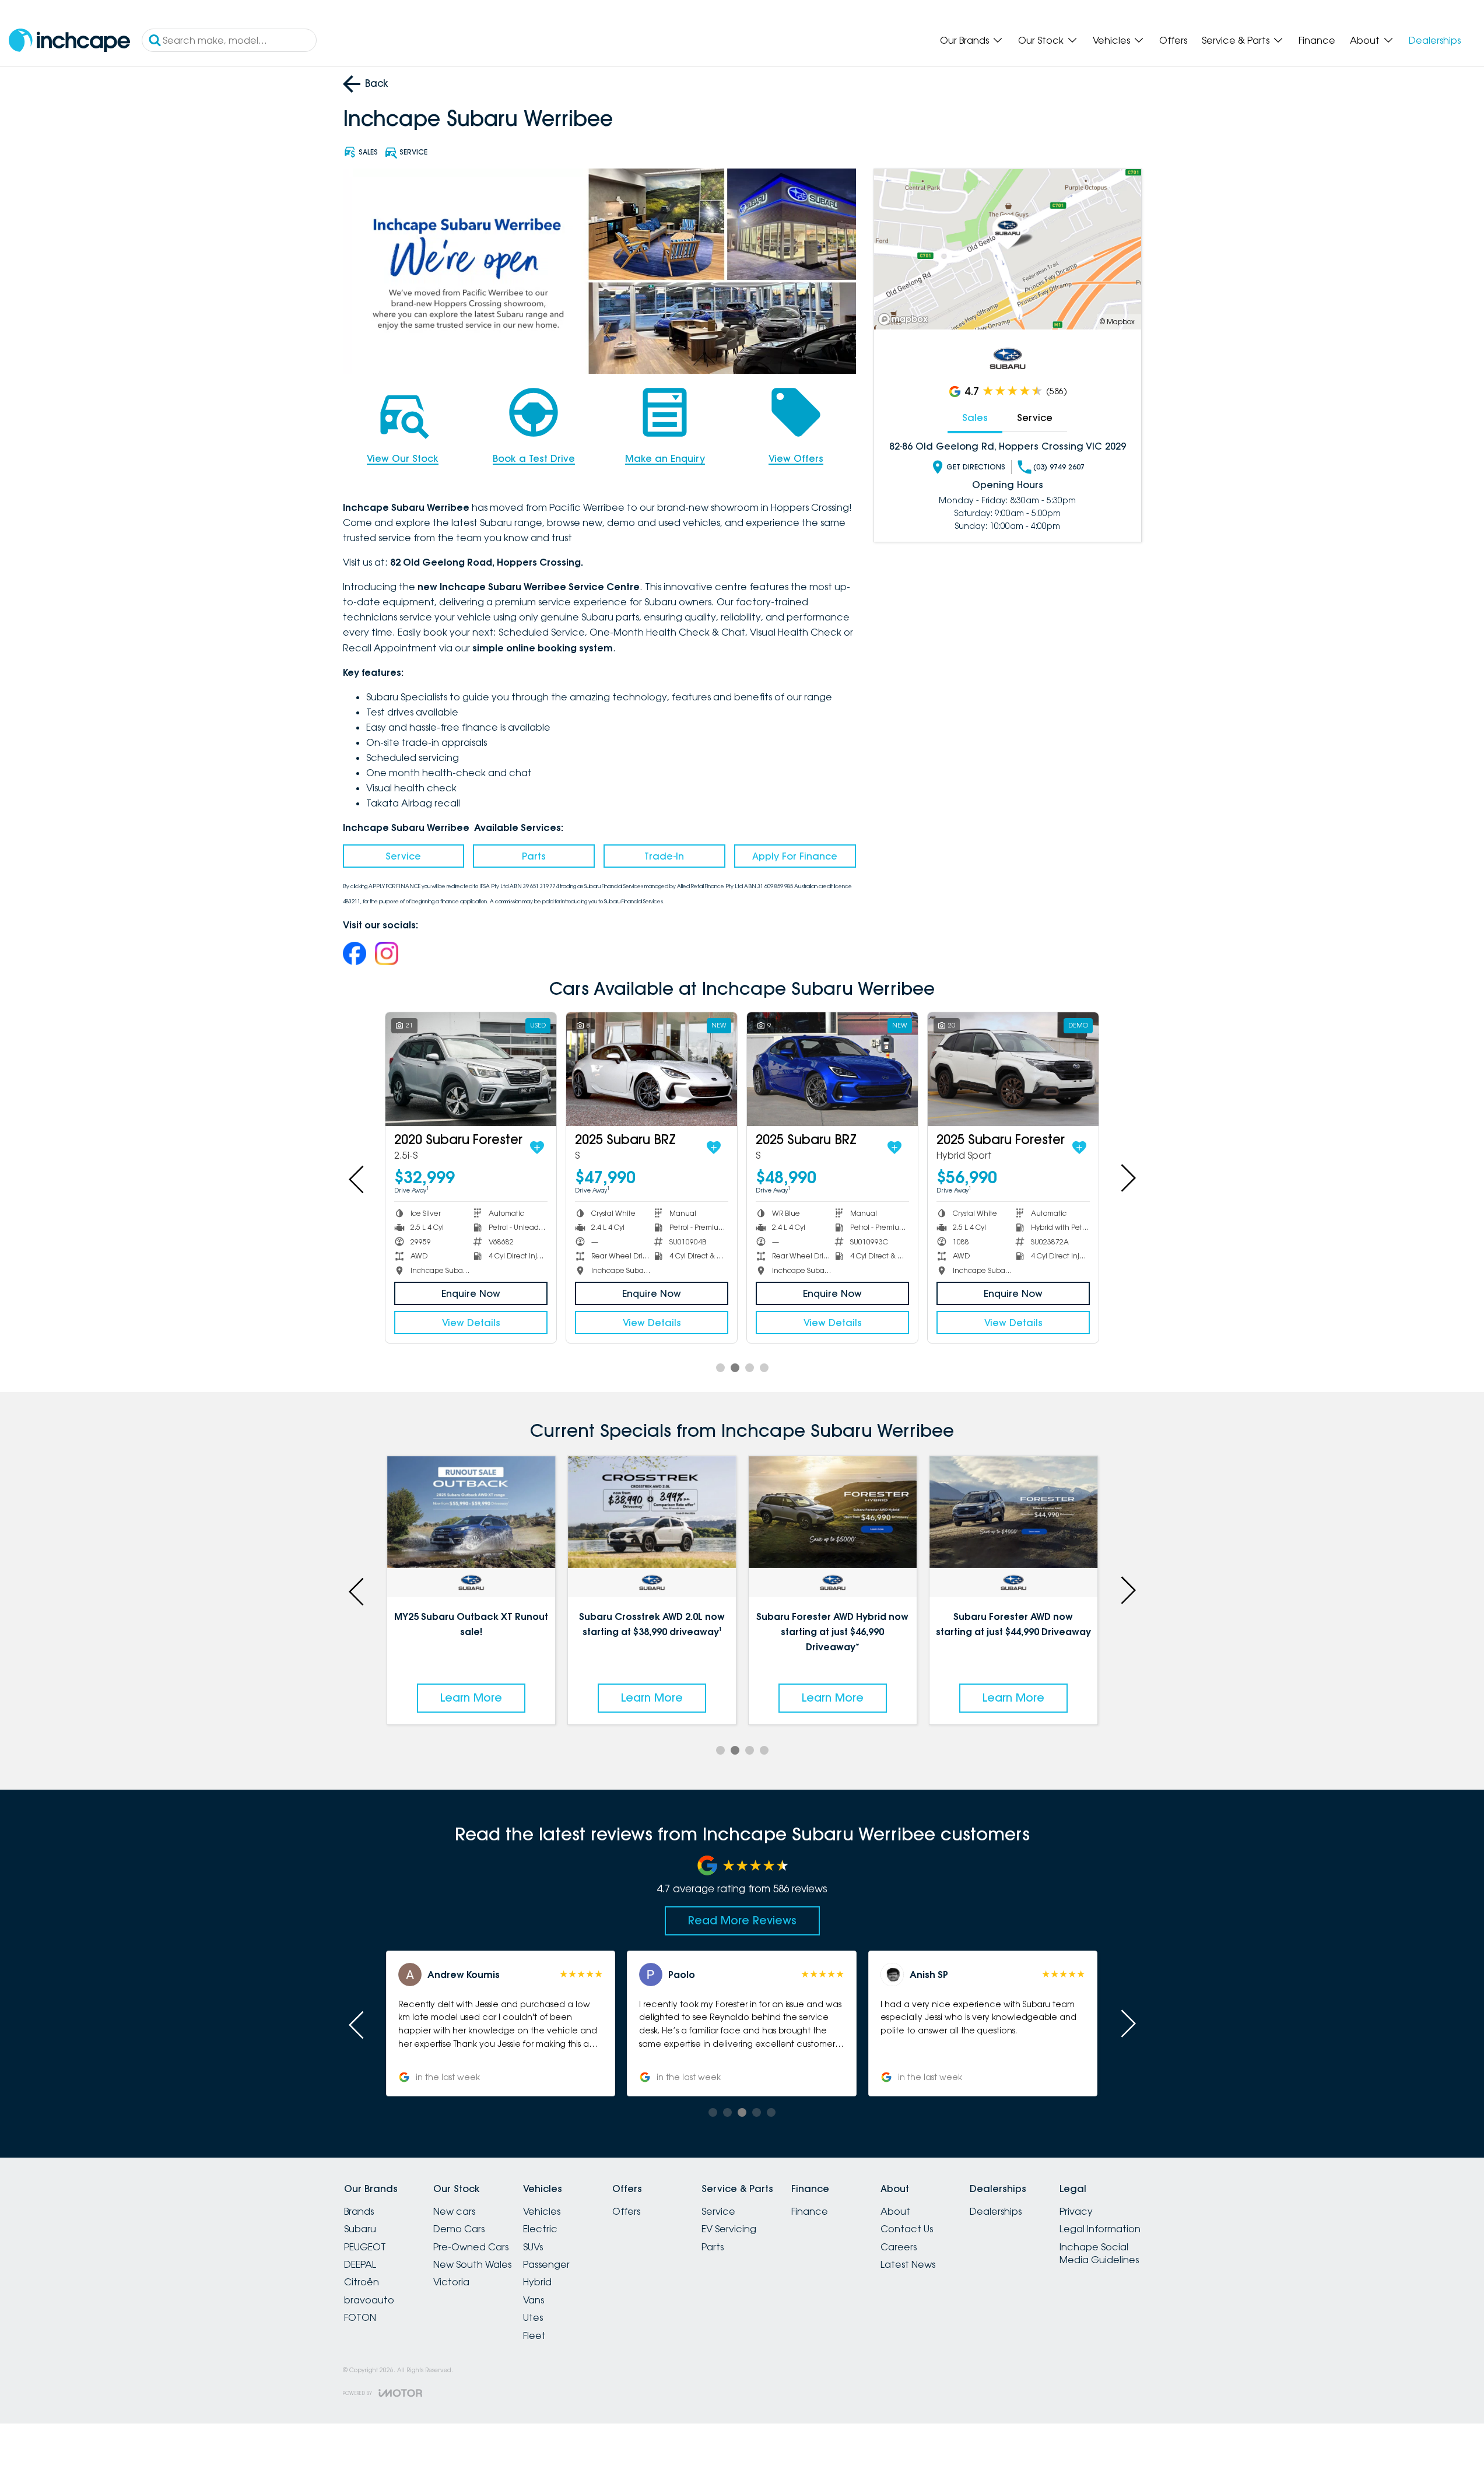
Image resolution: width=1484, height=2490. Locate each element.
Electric (540, 2229)
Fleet (534, 2335)
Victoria (451, 2282)
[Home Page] (69, 41)
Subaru (360, 2229)
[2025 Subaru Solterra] (471, 1069)
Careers (899, 2247)
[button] (501, 2023)
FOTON (360, 2317)
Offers (1173, 40)
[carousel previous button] (357, 1178)
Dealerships (1435, 40)
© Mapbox (1117, 322)
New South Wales (472, 2264)
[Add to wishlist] (536, 1148)
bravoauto (369, 2300)
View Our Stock (403, 458)
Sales (975, 418)
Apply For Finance (795, 856)
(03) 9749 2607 (1059, 467)
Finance (1317, 40)
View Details (471, 1323)
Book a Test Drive (534, 458)
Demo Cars (459, 2229)
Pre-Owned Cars (471, 2247)
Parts (534, 856)
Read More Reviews (742, 1920)
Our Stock (1041, 40)
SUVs (533, 2247)
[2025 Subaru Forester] (652, 1069)
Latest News (908, 2264)
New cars (454, 2211)
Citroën (362, 2282)
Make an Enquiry (665, 458)
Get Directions (976, 467)
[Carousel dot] (720, 1368)
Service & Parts (1236, 40)
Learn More (471, 1698)
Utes (533, 2317)
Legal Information (1100, 2229)
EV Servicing (729, 2229)
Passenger (546, 2264)
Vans (534, 2300)
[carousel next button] (1127, 1178)
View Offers (796, 458)
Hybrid (537, 2282)
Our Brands (964, 40)
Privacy (1076, 2211)
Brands (359, 2211)
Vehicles (1111, 40)
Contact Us (907, 2229)
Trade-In (664, 856)
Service (403, 856)
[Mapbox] (906, 319)
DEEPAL (360, 2264)
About (1365, 40)
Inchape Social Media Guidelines (1099, 2253)
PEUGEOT (365, 2247)
